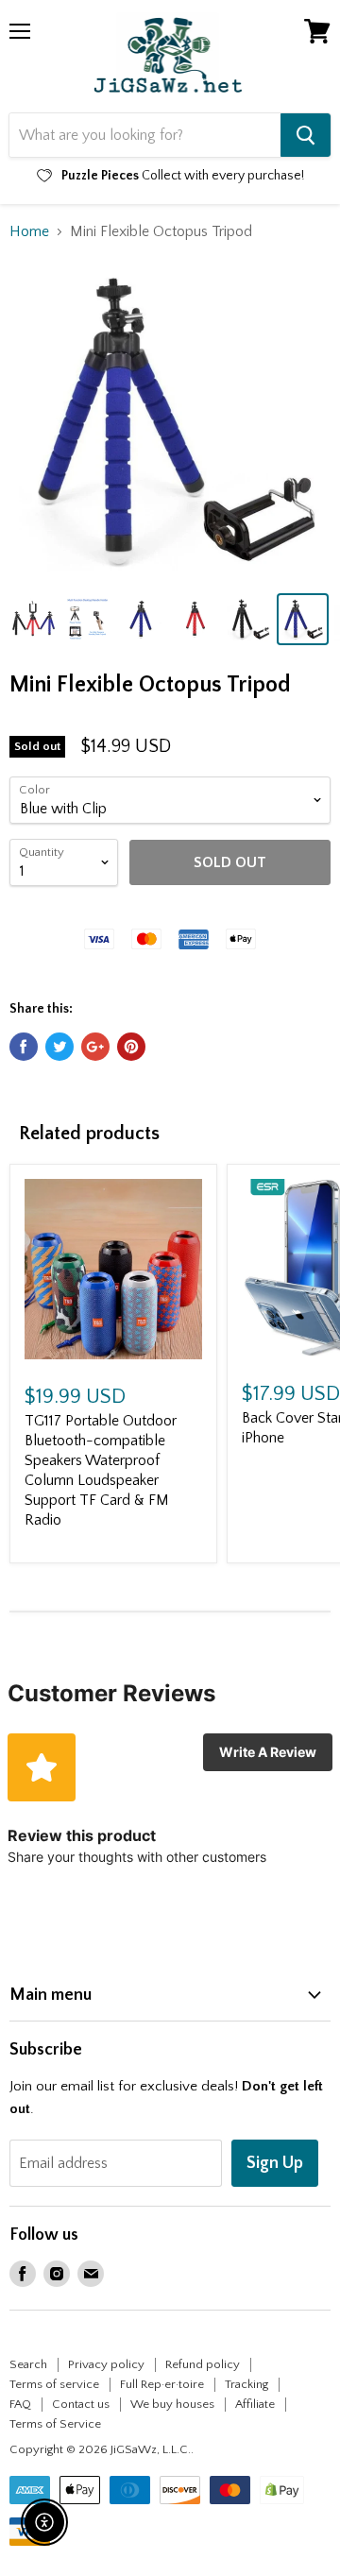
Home (29, 231)
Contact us (81, 2404)
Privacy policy (106, 2364)
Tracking (246, 2384)
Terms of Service (55, 2424)
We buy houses (172, 2404)
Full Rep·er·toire (162, 2384)
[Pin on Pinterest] (131, 1047)
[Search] (306, 135)
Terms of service (54, 2384)
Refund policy (203, 2364)
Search (28, 2364)
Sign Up (275, 2163)
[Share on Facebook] (24, 1047)
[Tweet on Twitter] (59, 1047)
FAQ (20, 2404)
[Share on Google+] (95, 1047)
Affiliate (255, 2404)
